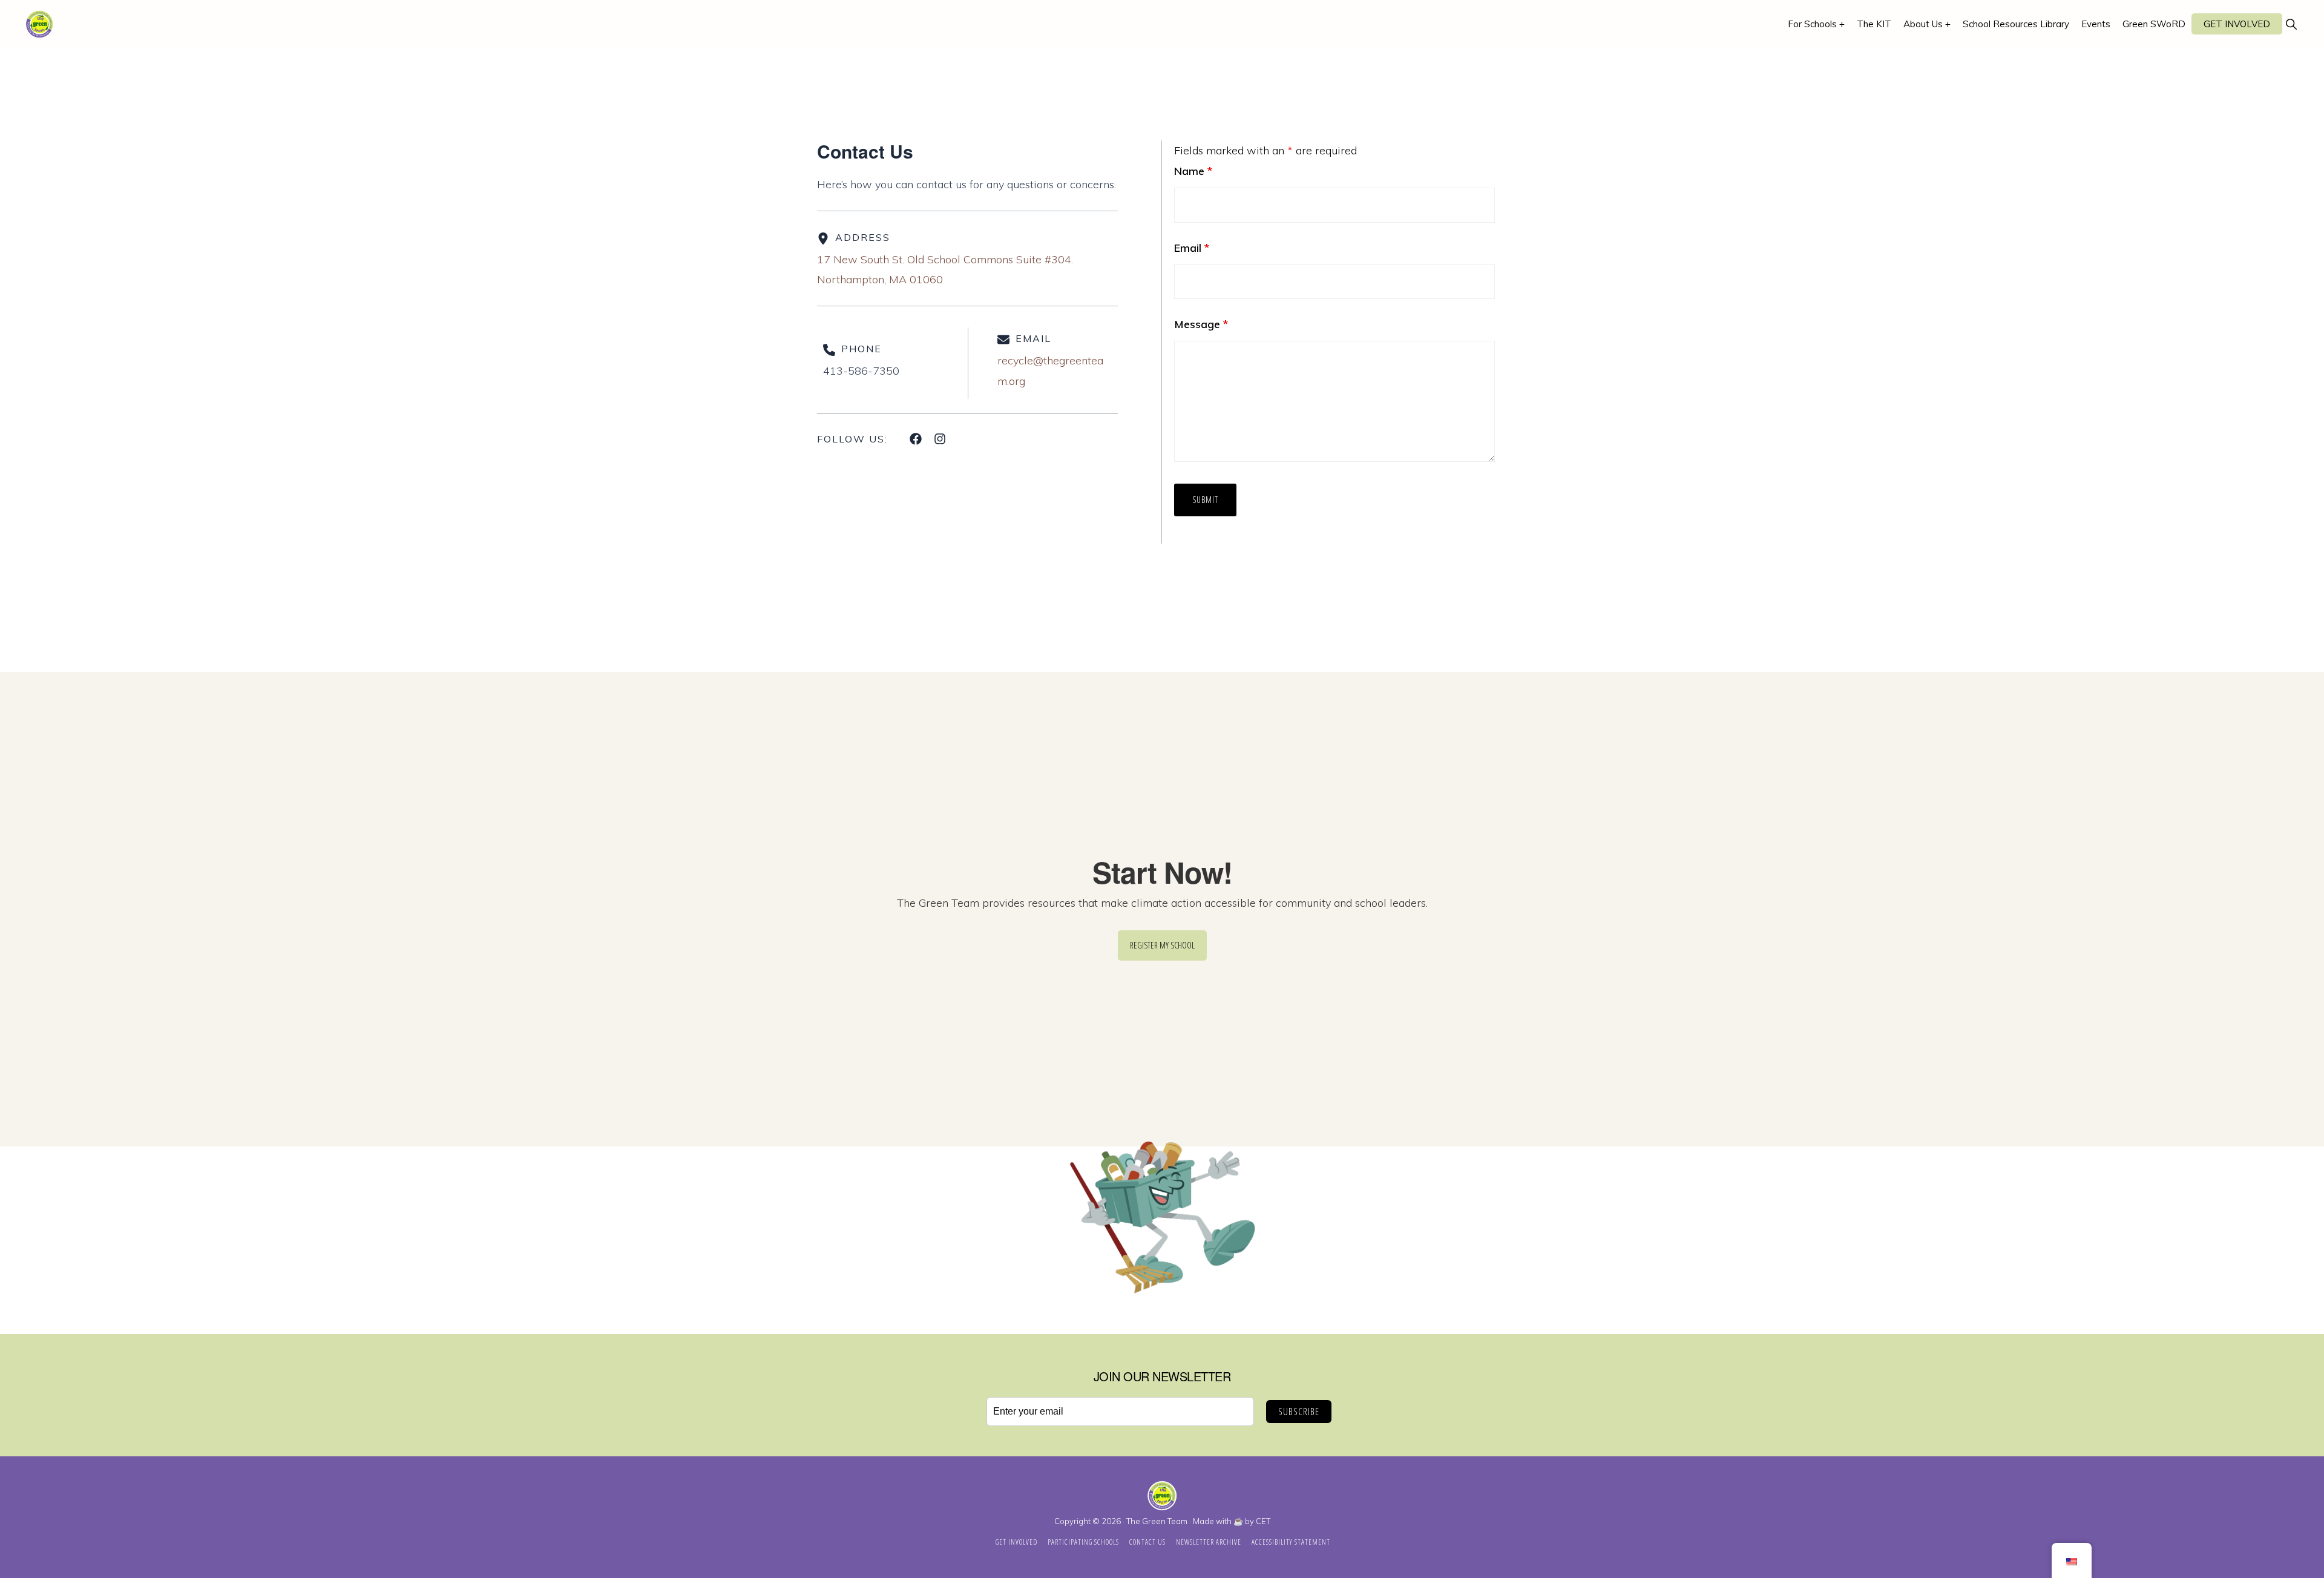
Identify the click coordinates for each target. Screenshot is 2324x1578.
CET (1263, 1521)
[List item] (916, 439)
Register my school (1162, 945)
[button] (2291, 24)
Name (1193, 171)
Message (1201, 324)
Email (1192, 248)
